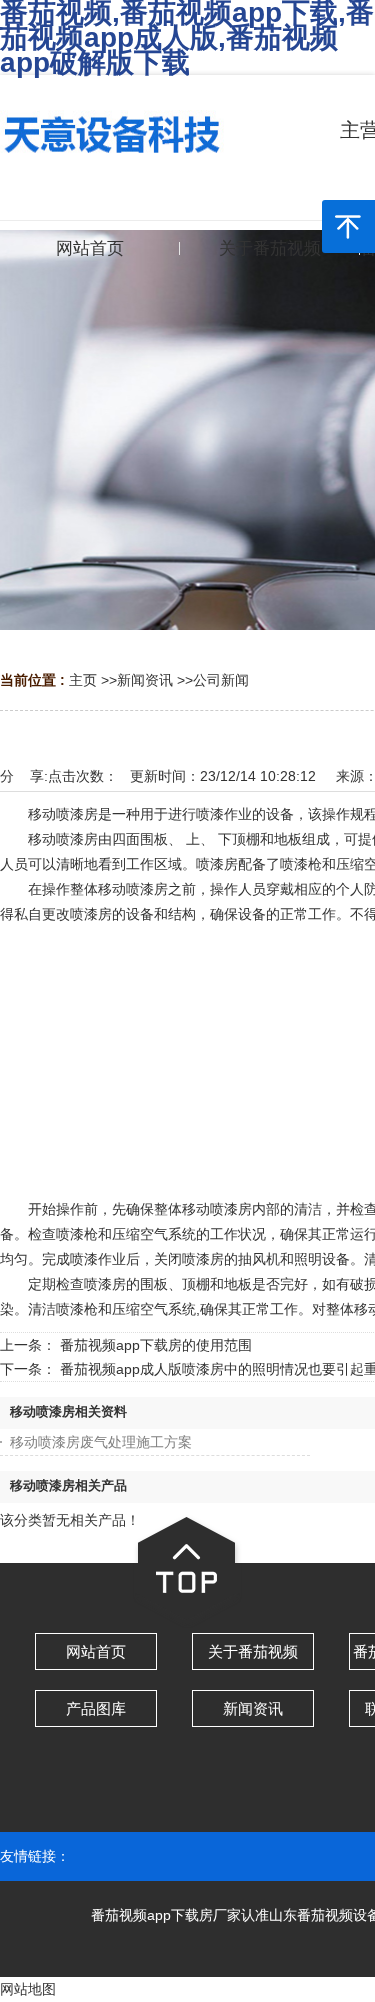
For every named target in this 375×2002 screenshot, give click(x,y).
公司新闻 (221, 680)
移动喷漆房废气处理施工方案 (101, 1442)
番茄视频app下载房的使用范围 (156, 1345)
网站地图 (28, 1989)
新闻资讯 (145, 680)
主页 (83, 680)
